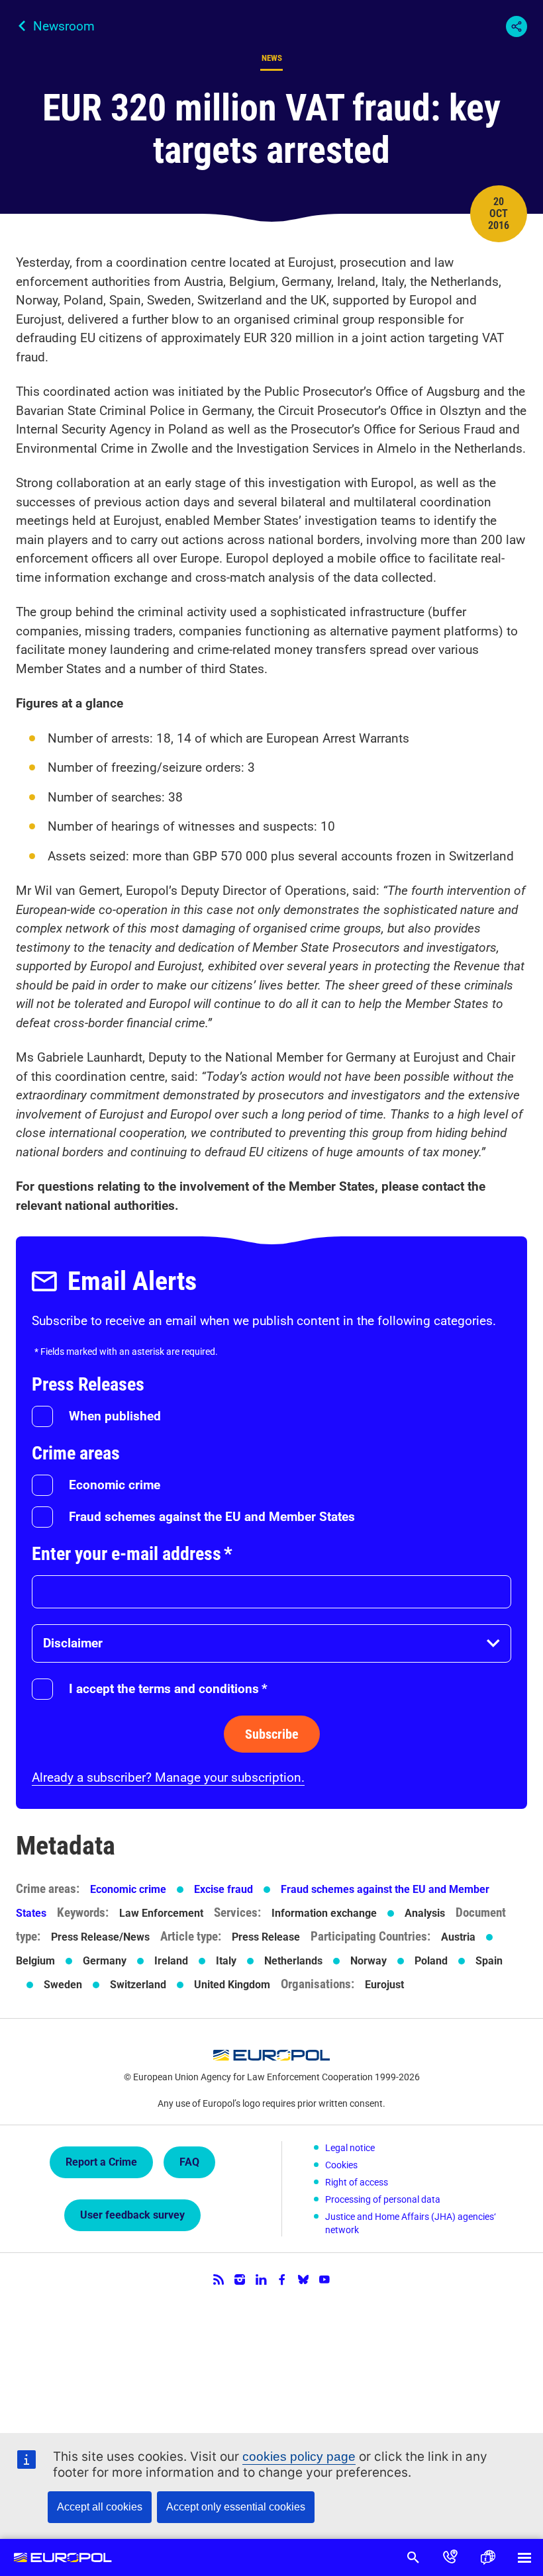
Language (487, 2557)
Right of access (357, 2182)
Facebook (282, 2279)
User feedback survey (132, 2215)
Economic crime (115, 1485)
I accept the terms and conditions (168, 1689)
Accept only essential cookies (236, 2507)
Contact (450, 2557)
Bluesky (303, 2279)
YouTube (324, 2279)
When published (115, 1416)
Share (517, 26)
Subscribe (272, 1734)
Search (413, 2557)
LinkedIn (261, 2279)
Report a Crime (101, 2162)
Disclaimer (73, 1643)
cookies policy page (299, 2457)
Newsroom (64, 26)
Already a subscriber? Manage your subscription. (168, 1777)
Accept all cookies (100, 2507)
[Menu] (524, 2557)
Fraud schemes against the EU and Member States (212, 1517)
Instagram (240, 2279)
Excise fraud (223, 1889)
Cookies (341, 2165)
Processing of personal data (383, 2199)
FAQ (189, 2162)
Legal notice (350, 2148)
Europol (63, 2557)
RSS (219, 2279)
